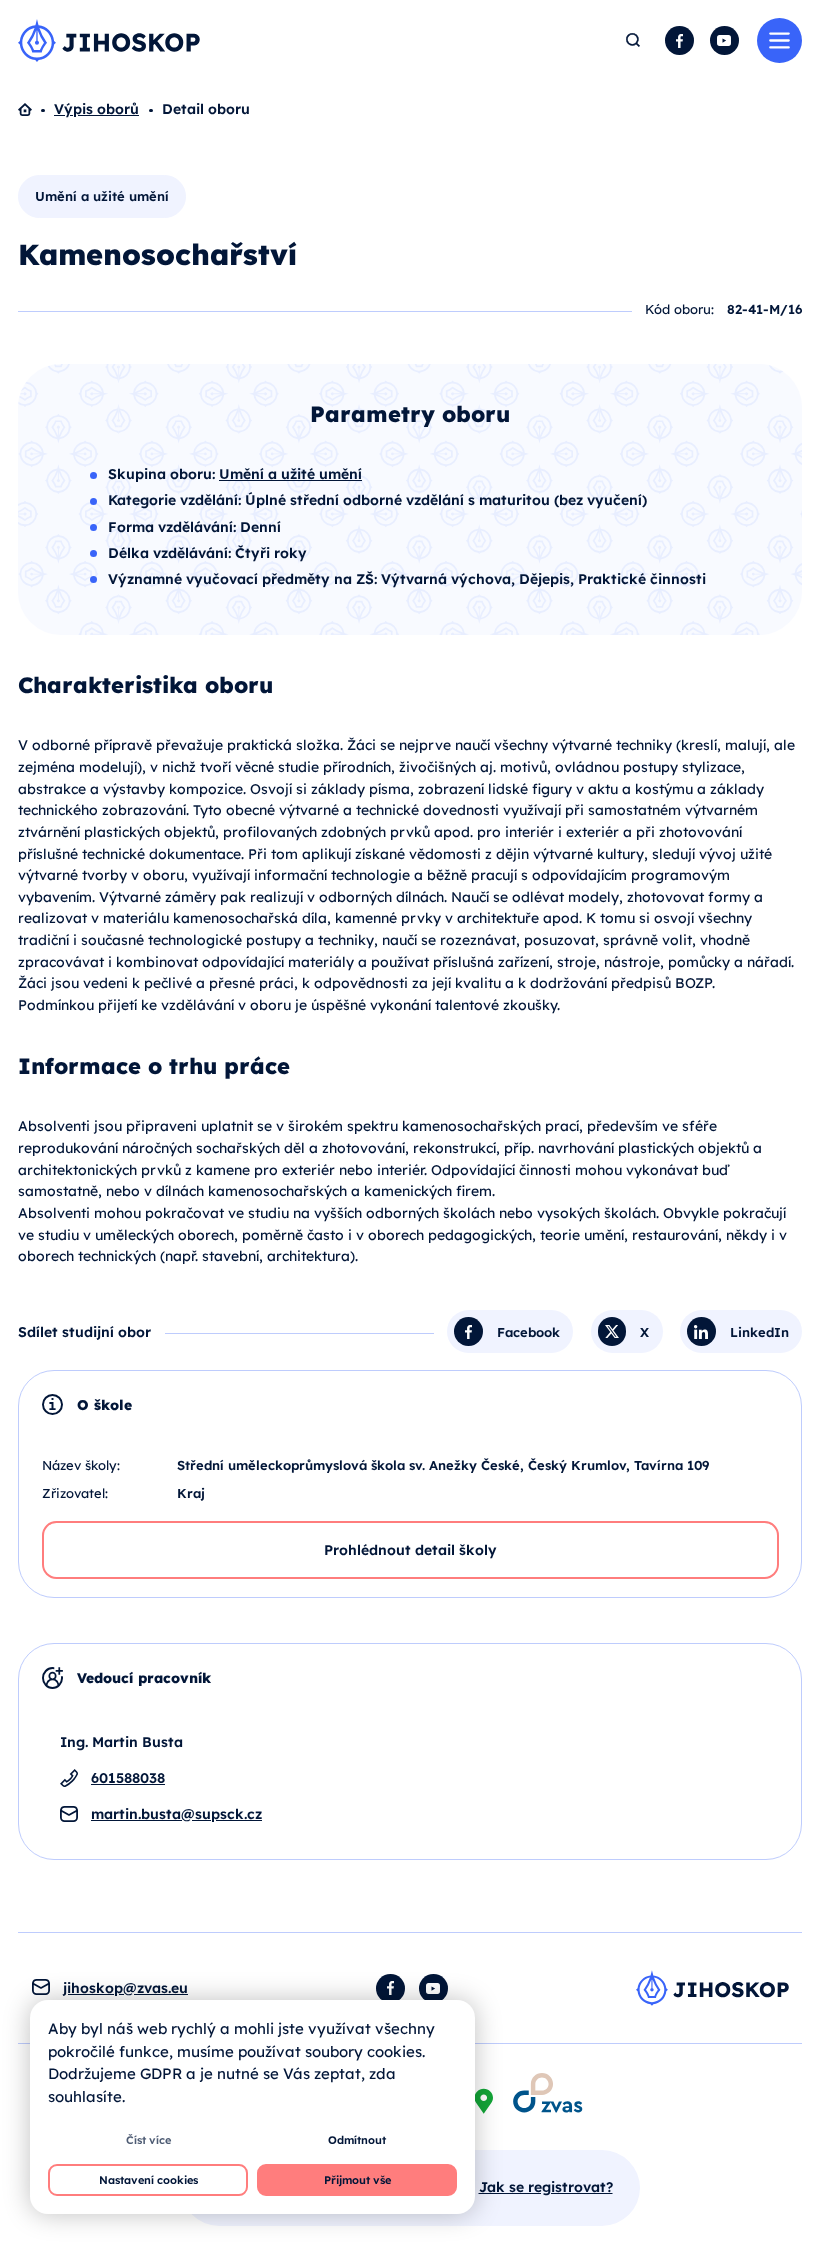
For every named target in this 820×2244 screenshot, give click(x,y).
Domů (36, 110)
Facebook (679, 40)
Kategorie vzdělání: (176, 500)
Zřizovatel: (75, 1493)
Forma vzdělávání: (174, 527)
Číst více (148, 2140)
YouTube (724, 40)
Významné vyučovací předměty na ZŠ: (244, 579)
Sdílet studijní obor (84, 1332)
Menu (779, 40)
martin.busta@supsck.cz (176, 1814)
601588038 (128, 1778)
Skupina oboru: (163, 474)
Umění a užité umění (102, 196)
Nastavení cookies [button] (148, 2180)
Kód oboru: (679, 309)
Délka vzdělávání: (171, 553)
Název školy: (81, 1465)
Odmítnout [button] (357, 2140)
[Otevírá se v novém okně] (547, 2092)
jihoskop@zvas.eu (125, 1988)
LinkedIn (759, 1332)
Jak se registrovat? (546, 2187)
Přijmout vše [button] (357, 2180)
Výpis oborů (96, 109)
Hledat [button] (634, 40)
